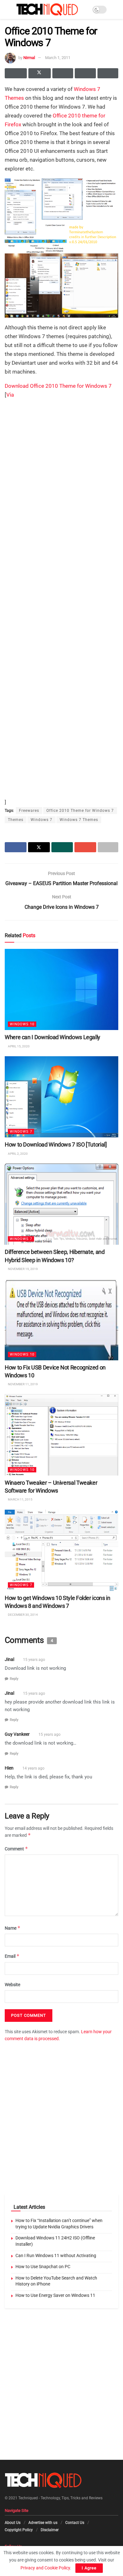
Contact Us (75, 2523)
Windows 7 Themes (79, 820)
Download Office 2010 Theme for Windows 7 (58, 386)
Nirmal (29, 58)
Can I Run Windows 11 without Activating (56, 2255)
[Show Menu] (7, 9)
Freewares (29, 811)
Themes (14, 98)
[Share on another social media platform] (108, 73)
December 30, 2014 (23, 1615)
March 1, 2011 (58, 58)
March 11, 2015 (20, 1499)
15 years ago (34, 1660)
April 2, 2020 (18, 1154)
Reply (14, 1679)
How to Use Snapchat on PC (43, 2267)
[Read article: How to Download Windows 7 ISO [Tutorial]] (61, 1097)
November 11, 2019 (23, 1384)
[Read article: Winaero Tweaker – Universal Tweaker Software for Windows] (61, 1435)
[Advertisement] (61, 466)
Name (13, 1928)
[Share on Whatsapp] (63, 73)
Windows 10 (22, 1024)
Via (10, 395)
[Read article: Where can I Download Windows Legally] (61, 989)
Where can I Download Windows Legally (53, 1037)
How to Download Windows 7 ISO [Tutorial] (56, 1145)
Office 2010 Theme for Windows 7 (80, 811)
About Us (13, 2523)
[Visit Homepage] (47, 9)
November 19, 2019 (23, 1269)
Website (12, 1985)
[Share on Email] (85, 73)
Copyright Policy (19, 2530)
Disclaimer (50, 2530)
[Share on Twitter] (39, 73)
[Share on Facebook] (16, 73)
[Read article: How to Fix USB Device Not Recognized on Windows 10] (61, 1319)
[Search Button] (116, 9)
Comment (16, 1849)
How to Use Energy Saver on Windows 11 (55, 2295)
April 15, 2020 (18, 1046)
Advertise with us (43, 2523)
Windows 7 (87, 89)
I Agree (89, 2568)
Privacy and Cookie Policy (45, 2568)
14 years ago (33, 1768)
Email (12, 1956)
